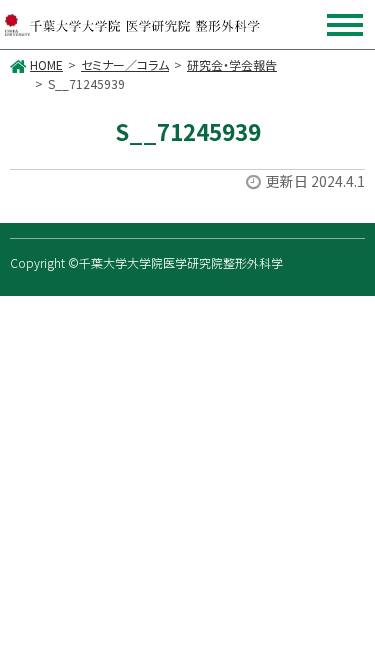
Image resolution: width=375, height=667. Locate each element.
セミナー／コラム (125, 64)
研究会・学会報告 (232, 64)
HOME (46, 64)
